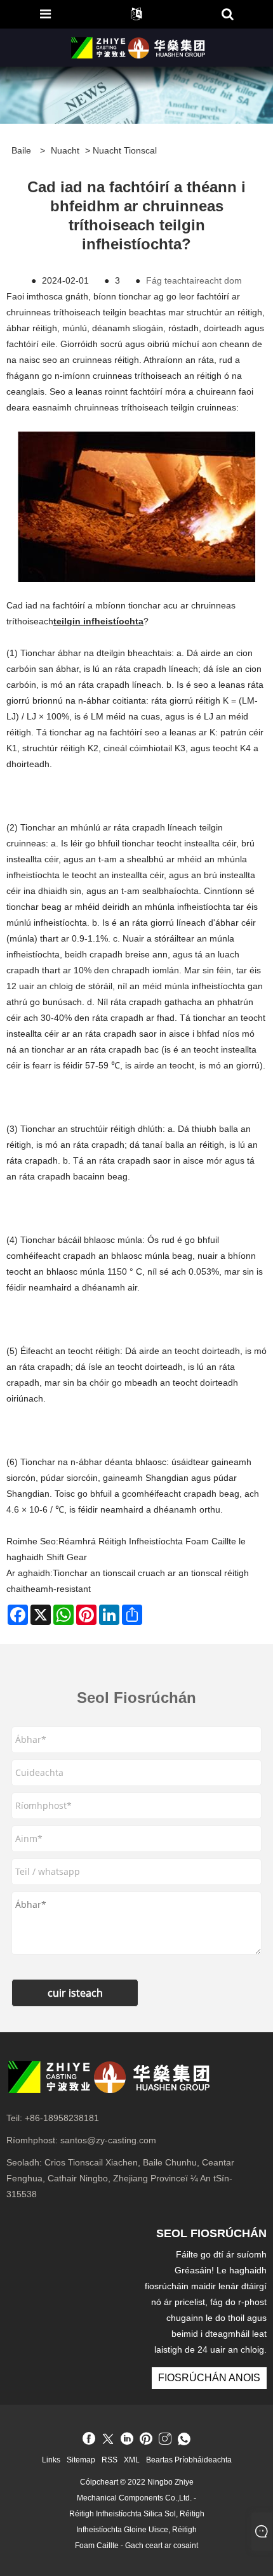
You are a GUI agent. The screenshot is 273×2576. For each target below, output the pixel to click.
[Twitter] (108, 2440)
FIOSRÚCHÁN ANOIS (209, 2378)
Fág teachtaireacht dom (194, 280)
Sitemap (81, 2460)
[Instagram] (165, 2440)
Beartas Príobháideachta (189, 2460)
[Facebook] (89, 2440)
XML (132, 2460)
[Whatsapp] (184, 2440)
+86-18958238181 (62, 2118)
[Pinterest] (146, 2440)
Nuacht (65, 150)
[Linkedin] (127, 2440)
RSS (110, 2460)
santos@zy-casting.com (108, 2140)
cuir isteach (75, 1993)
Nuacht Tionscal (125, 150)
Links (51, 2460)
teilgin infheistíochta (98, 621)
